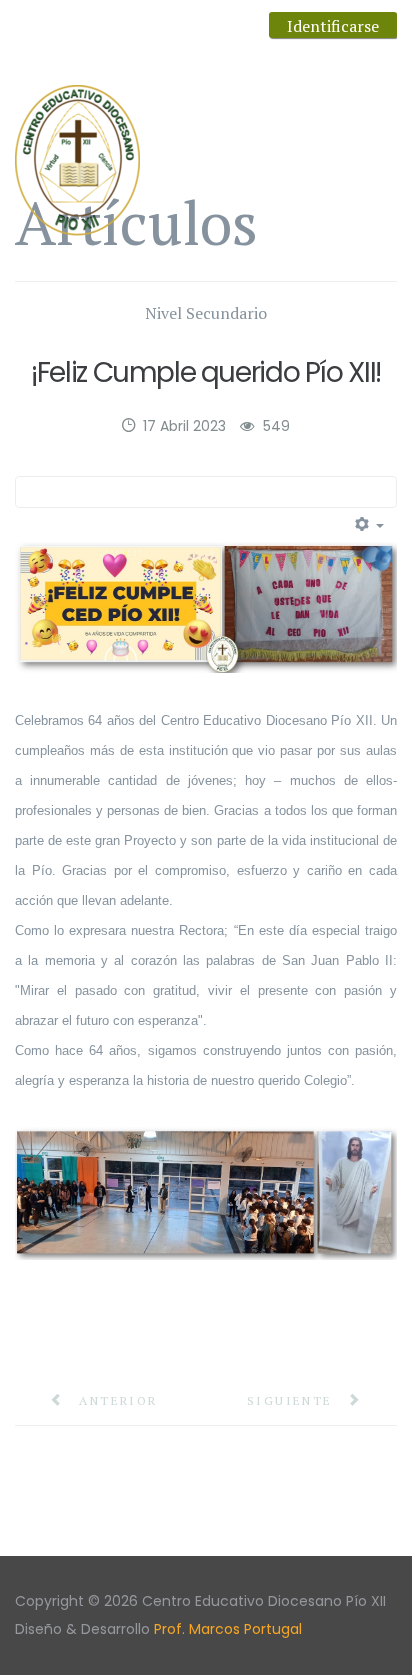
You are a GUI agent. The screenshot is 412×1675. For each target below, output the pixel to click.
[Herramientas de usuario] (370, 525)
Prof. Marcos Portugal (228, 1629)
